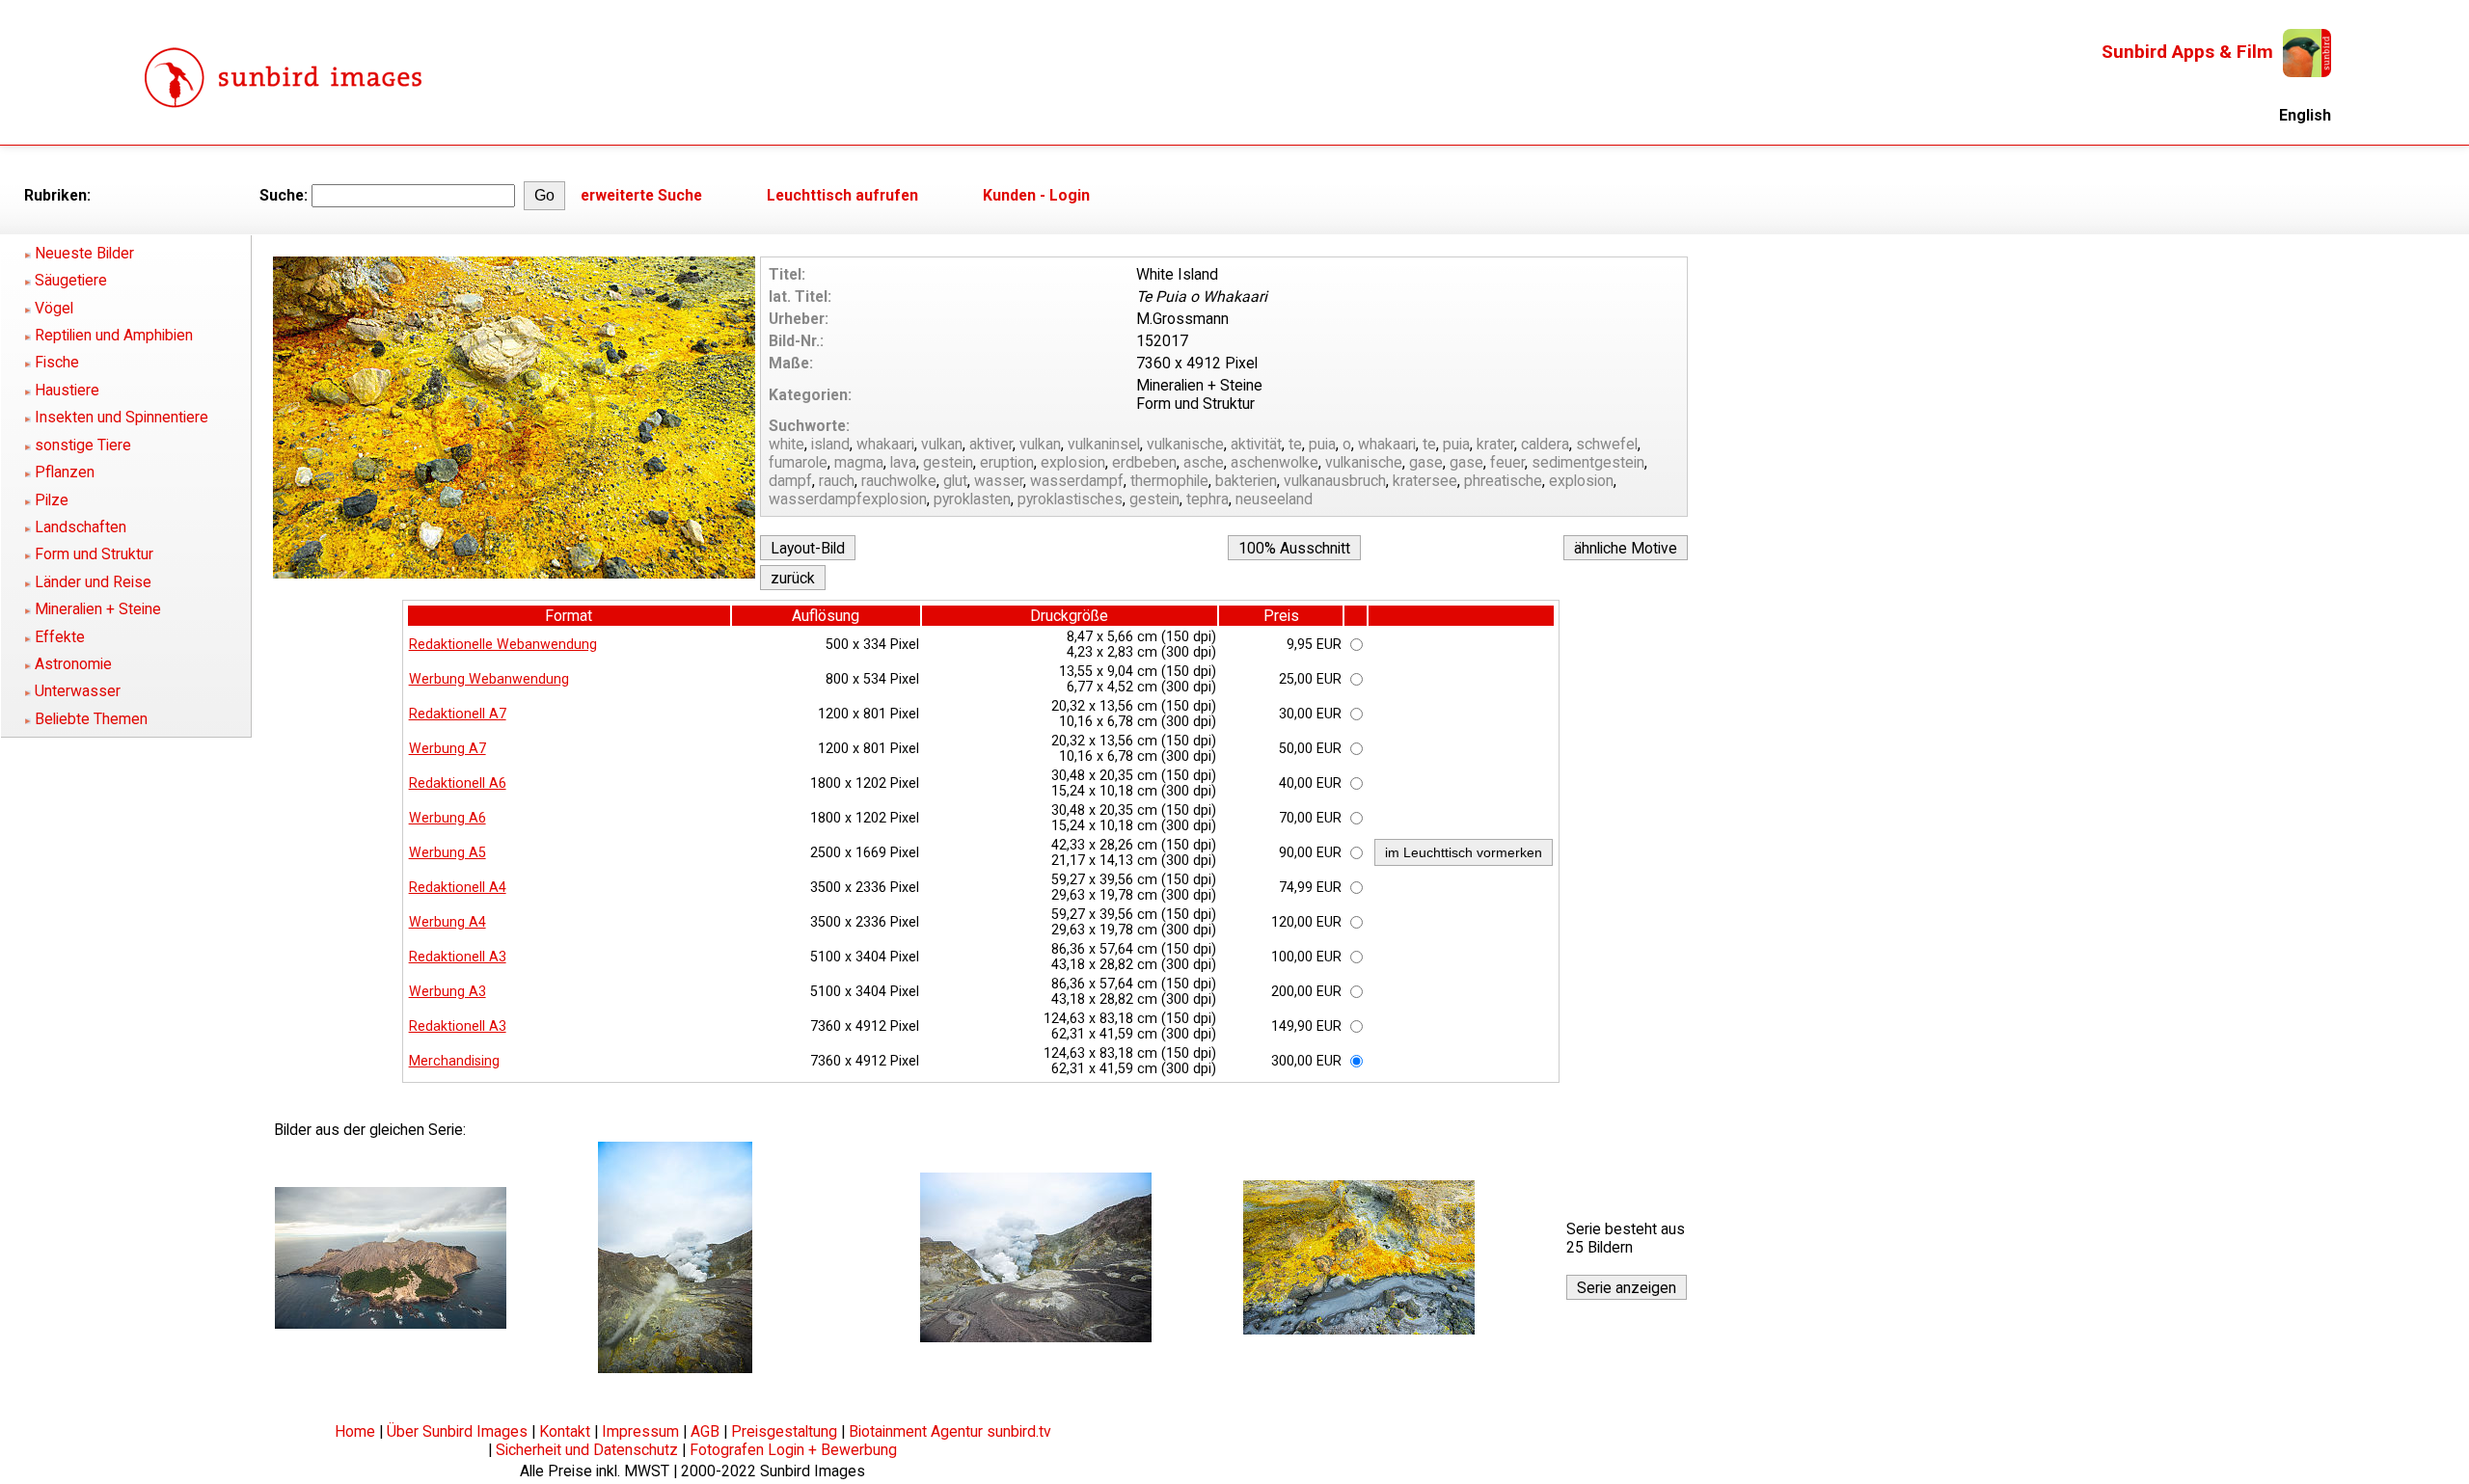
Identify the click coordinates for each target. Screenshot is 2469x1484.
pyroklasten (972, 499)
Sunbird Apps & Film (2187, 52)
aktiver (991, 444)
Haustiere (67, 390)
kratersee (1425, 481)
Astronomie (73, 664)
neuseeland (1274, 499)
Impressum (640, 1431)
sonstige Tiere (83, 445)
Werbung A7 (448, 748)
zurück (793, 578)
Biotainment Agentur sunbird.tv (950, 1431)
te (1295, 444)
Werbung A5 (448, 852)
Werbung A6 (448, 818)
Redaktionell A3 (458, 957)
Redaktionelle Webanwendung (503, 644)
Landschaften (81, 527)
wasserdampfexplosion (848, 499)
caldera (1545, 444)
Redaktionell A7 (458, 714)
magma (859, 462)
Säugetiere (71, 280)
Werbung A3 (448, 991)
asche (1204, 462)
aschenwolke (1275, 462)
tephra (1207, 499)
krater (1495, 444)
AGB (705, 1431)
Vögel (54, 308)
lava (903, 462)
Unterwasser (78, 691)
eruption (1007, 462)
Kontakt (565, 1431)
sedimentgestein (1588, 462)
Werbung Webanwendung (489, 679)
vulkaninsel (1104, 444)
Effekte (60, 637)
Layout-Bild (808, 548)
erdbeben (1144, 462)
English (2305, 115)
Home (355, 1431)
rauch (837, 481)
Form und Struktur (94, 554)
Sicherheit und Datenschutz (587, 1450)
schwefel (1607, 444)
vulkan (942, 444)
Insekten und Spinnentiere (122, 417)
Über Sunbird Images (457, 1431)
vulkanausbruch (1335, 481)
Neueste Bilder (84, 253)
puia (1322, 444)
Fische (57, 362)
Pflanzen (65, 472)
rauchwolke (899, 481)
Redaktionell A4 (458, 887)
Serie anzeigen (1627, 1288)
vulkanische (1185, 444)
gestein (948, 462)
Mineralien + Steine (98, 609)
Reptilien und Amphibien (114, 335)
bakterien (1246, 481)
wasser (999, 481)
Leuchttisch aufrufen (842, 195)
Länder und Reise (93, 582)
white (787, 444)
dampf (790, 481)
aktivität (1256, 444)
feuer (1507, 462)
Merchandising (454, 1061)
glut (955, 481)
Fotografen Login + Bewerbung (793, 1450)
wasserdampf (1077, 481)
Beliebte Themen (91, 719)
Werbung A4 (448, 922)
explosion (1073, 462)
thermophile (1169, 481)
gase (1426, 462)
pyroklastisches (1070, 499)
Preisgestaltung (784, 1431)
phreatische (1503, 481)
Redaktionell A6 (458, 783)
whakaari (885, 444)
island (830, 444)
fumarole (798, 462)
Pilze (52, 500)
